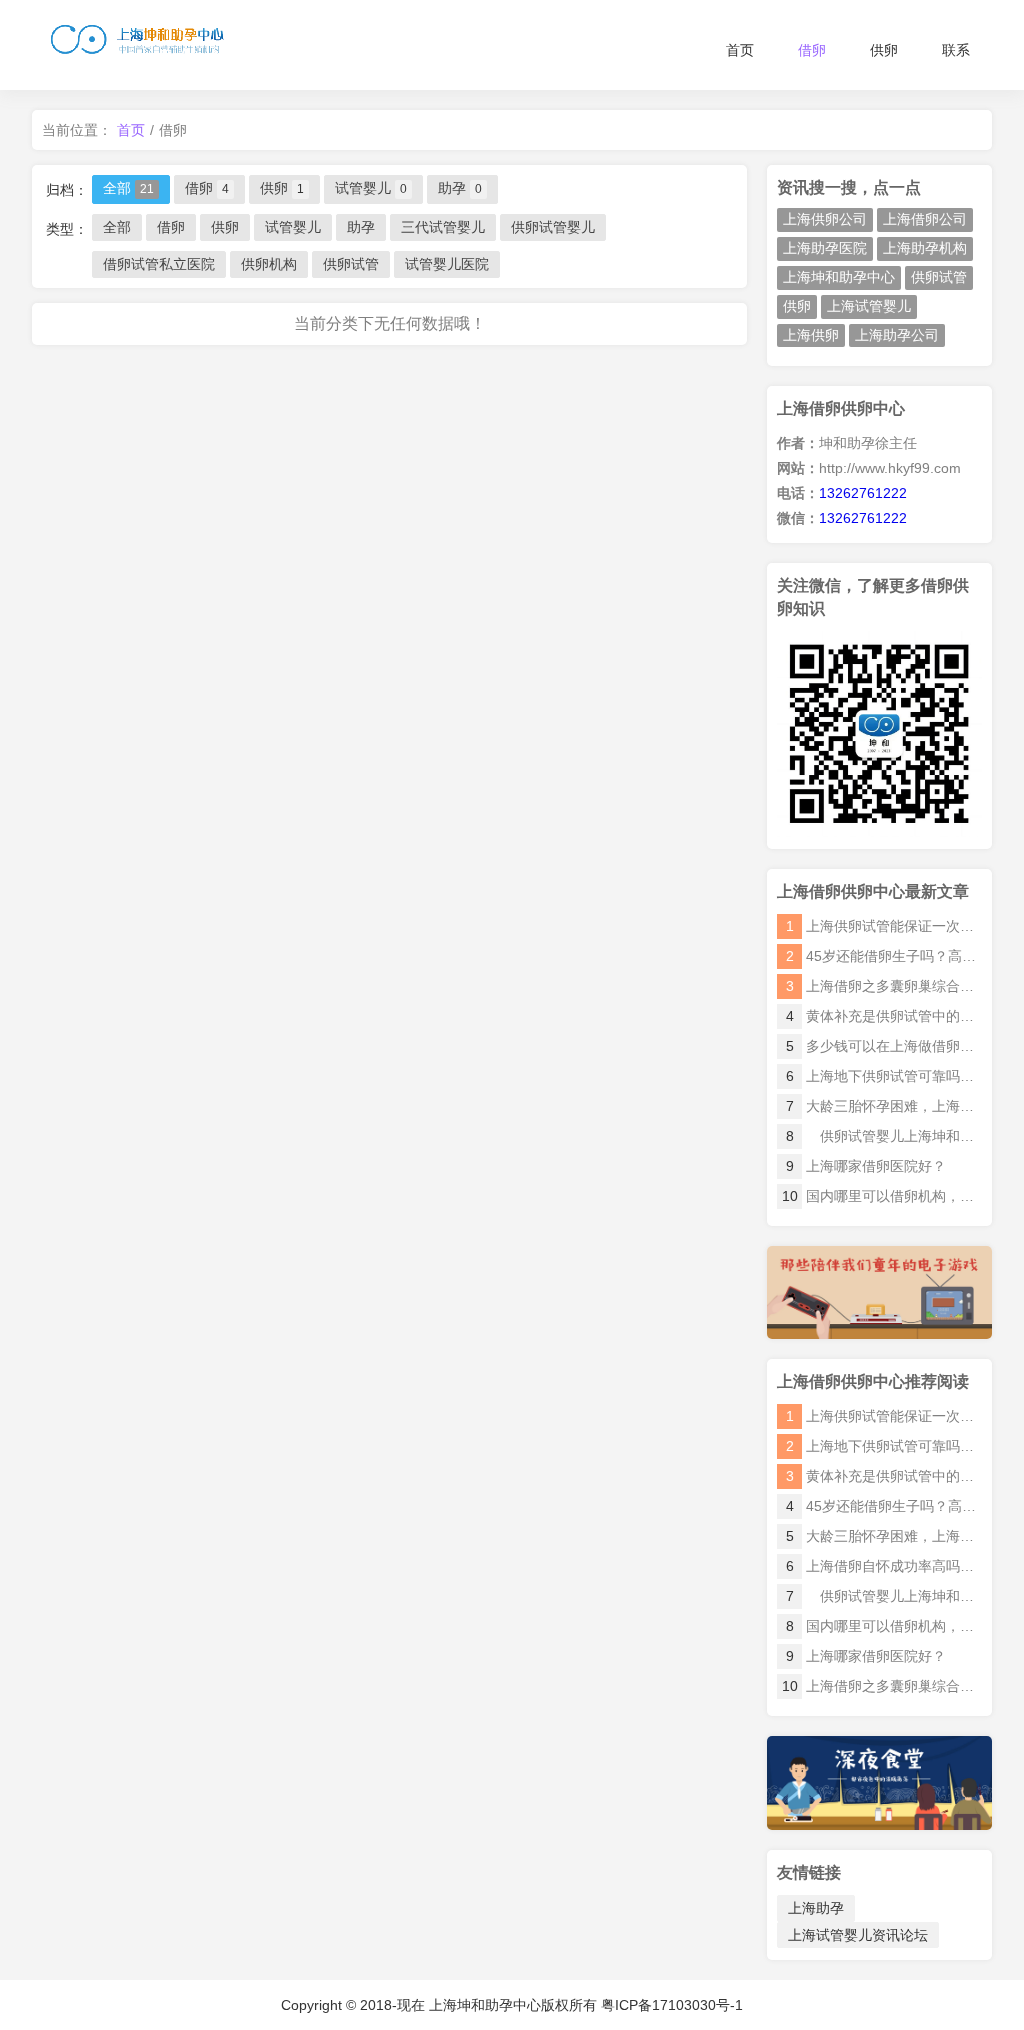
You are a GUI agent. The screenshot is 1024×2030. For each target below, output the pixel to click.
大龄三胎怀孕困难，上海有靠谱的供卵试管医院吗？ (884, 1536)
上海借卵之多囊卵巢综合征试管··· (884, 986)
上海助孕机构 (925, 248)
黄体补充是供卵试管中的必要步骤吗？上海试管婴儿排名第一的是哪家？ (884, 1476)
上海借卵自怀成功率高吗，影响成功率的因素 (884, 1566)
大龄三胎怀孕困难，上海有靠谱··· (884, 1106)
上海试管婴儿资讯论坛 (858, 1935)
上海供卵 (811, 335)
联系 (956, 50)
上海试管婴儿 (869, 306)
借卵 (812, 50)
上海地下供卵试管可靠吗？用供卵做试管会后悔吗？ (884, 1446)
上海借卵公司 (925, 219)
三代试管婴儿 (443, 227)
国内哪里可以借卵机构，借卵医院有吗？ (884, 1626)
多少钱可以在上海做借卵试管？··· (884, 1046)
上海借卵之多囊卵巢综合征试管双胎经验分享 (882, 1686)
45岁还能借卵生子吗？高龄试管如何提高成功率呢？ (884, 1506)
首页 (740, 50)
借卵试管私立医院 (159, 264)
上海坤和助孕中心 (839, 277)
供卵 (884, 50)
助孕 (460, 188)
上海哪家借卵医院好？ (866, 1166)
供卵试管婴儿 (553, 227)
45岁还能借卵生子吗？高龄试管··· (884, 956)
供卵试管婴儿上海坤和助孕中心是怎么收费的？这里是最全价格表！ (884, 1596)
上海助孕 (816, 1908)
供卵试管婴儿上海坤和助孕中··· (884, 1136)
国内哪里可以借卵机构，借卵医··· (882, 1196)
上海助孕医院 (825, 248)
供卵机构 (269, 264)
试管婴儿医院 (447, 264)
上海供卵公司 (825, 219)
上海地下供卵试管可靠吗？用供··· (884, 1076)
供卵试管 (351, 264)
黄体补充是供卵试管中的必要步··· (884, 1016)
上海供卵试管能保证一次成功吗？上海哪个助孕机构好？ (884, 1416)
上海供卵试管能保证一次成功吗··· (884, 926)
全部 (128, 188)
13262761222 (863, 493)
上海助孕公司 (897, 335)
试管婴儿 (371, 188)
